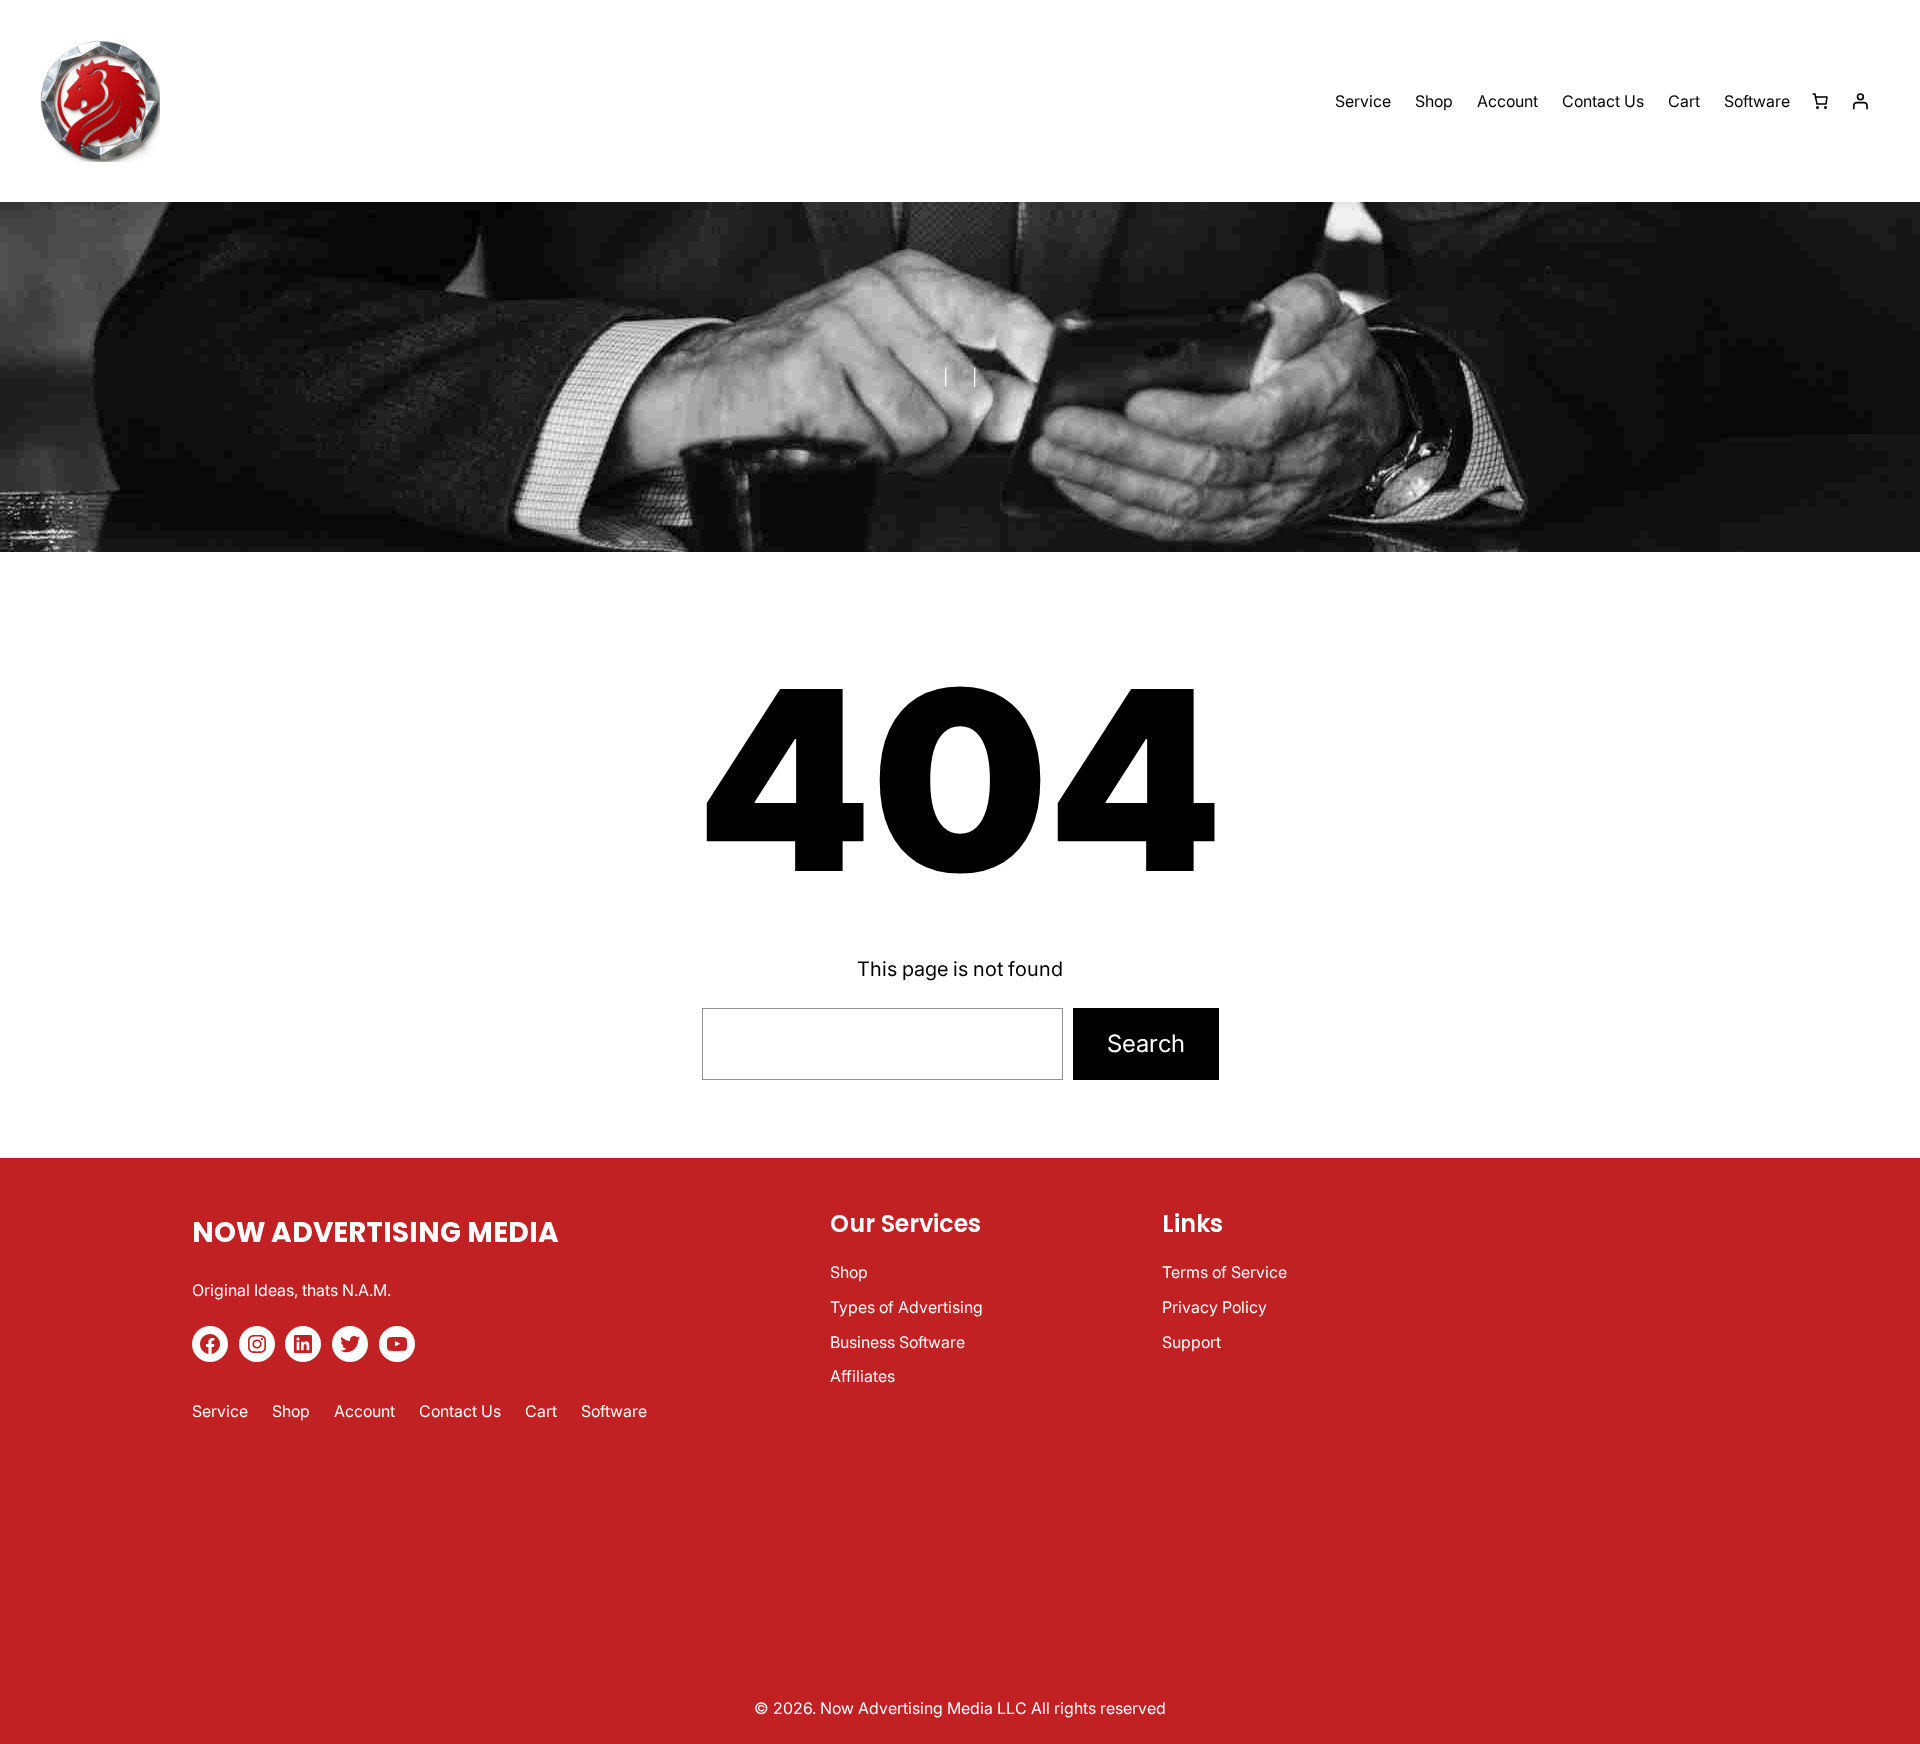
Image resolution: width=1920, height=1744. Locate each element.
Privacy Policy (1214, 1307)
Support (1191, 1342)
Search (1146, 1043)
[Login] (1860, 101)
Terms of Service (1224, 1272)
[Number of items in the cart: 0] (1820, 101)
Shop (849, 1272)
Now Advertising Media (375, 1232)
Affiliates (862, 1376)
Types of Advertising (906, 1307)
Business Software (897, 1342)
